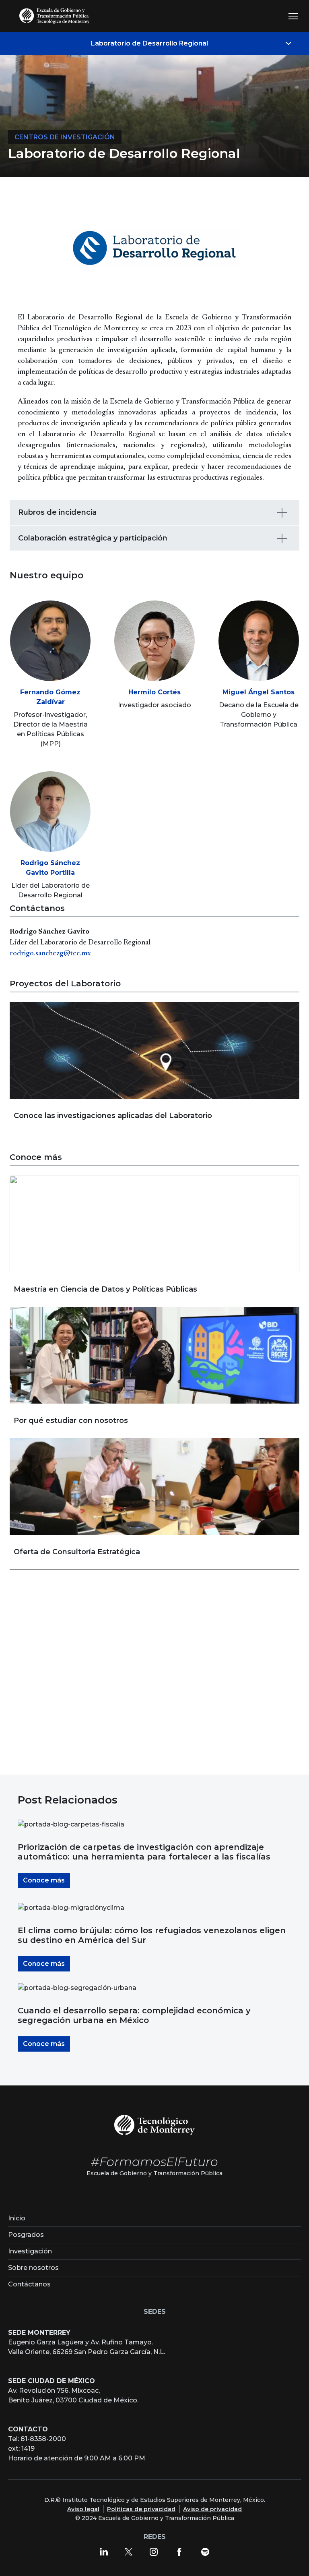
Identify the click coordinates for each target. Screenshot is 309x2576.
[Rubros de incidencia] (282, 513)
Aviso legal (83, 2509)
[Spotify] (205, 2551)
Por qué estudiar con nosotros (71, 1421)
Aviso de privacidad (212, 2509)
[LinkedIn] (104, 2551)
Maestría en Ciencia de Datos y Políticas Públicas (105, 1289)
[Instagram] (154, 2551)
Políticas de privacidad (141, 2509)
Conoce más (44, 1880)
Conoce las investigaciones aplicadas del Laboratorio (113, 1116)
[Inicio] (56, 16)
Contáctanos (29, 2284)
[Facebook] (179, 2551)
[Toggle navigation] (293, 16)
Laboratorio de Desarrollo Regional (149, 43)
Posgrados (26, 2235)
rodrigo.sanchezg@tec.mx (50, 954)
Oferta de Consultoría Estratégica (77, 1552)
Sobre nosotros (33, 2268)
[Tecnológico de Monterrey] (154, 2124)
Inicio (17, 2218)
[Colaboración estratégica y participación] (282, 538)
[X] (129, 2551)
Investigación (30, 2251)
